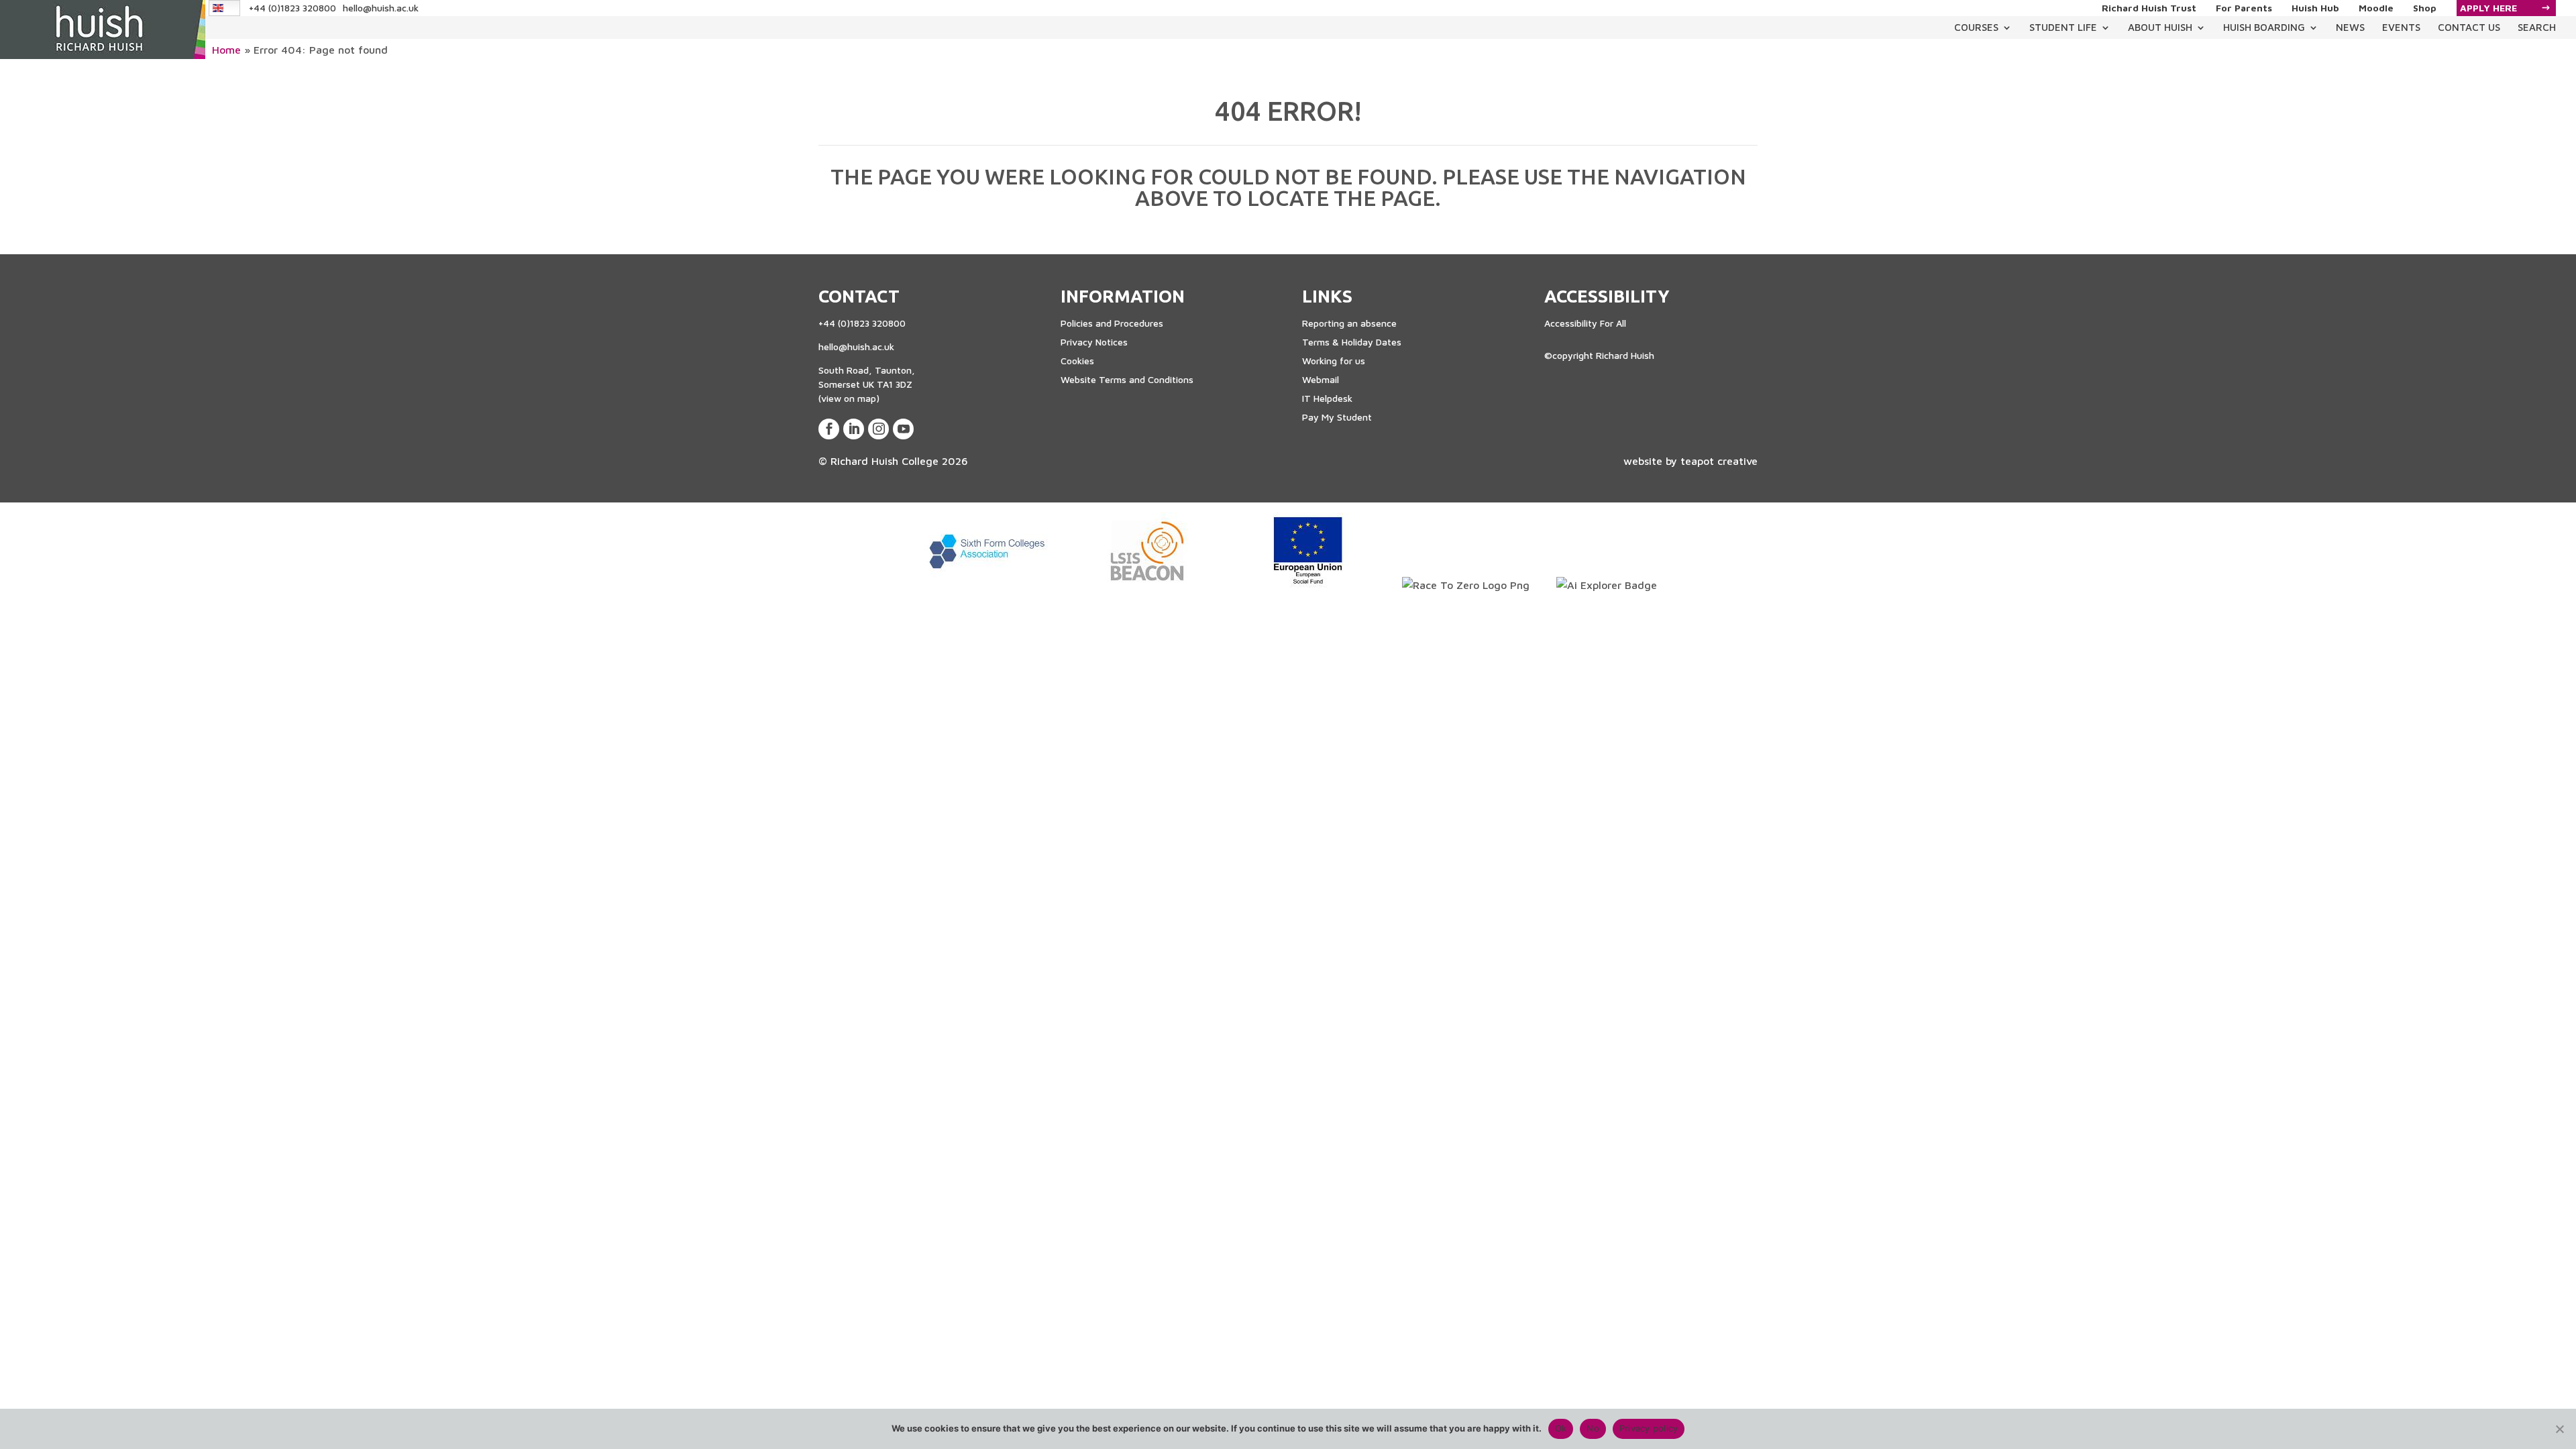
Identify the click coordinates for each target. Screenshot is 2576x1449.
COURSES (1976, 27)
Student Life (2063, 27)
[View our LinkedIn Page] (854, 429)
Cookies (1077, 361)
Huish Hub (2315, 8)
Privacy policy (1649, 1428)
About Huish (2160, 27)
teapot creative (1719, 461)
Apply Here (2488, 8)
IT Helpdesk (1327, 398)
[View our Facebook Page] (829, 429)
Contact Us (2469, 27)
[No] (2559, 1429)
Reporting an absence (1349, 323)
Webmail (1321, 379)
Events (2401, 27)
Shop (2425, 8)
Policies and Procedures (1112, 323)
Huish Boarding (2264, 27)
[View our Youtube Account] (903, 429)
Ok (1561, 1428)
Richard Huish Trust (2149, 8)
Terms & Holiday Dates (1352, 342)
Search (2537, 27)
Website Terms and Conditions (1127, 379)
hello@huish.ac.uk (381, 8)
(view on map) (849, 398)
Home (226, 50)
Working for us (1334, 361)
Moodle (2376, 8)
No (1593, 1428)
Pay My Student (1337, 417)
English (225, 8)
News (2350, 27)
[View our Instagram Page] (878, 429)
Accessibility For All (1585, 323)
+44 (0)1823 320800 (292, 8)
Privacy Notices (1094, 342)
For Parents (2244, 8)
